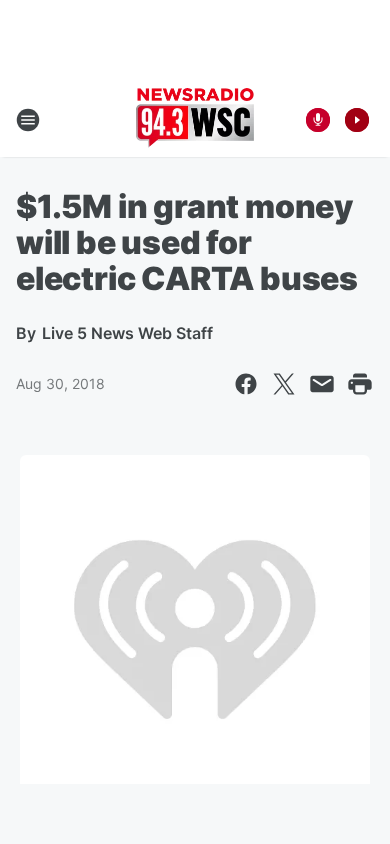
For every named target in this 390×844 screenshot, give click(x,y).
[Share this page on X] (284, 384)
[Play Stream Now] (357, 120)
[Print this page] (360, 384)
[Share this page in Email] (322, 384)
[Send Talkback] (318, 120)
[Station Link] (195, 120)
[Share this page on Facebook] (246, 384)
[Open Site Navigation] (28, 120)
